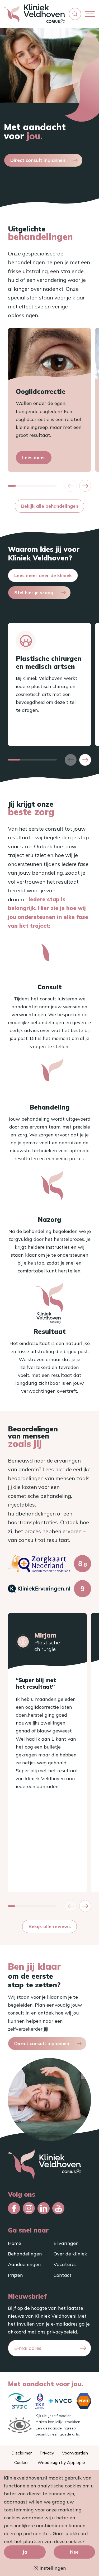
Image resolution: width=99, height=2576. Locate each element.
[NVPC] (20, 2401)
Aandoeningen (24, 2264)
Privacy (47, 2453)
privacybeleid (62, 2332)
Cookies (22, 2462)
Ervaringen (66, 2243)
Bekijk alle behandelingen (50, 506)
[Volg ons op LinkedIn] (44, 2208)
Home (15, 2243)
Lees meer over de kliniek (43, 575)
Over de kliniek (70, 2254)
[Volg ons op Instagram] (29, 2208)
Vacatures (65, 2264)
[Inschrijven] (83, 2348)
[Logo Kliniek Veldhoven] (34, 14)
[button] (75, 14)
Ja (25, 2552)
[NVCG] (60, 2401)
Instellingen (52, 2568)
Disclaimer (22, 2453)
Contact (63, 2275)
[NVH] (84, 2401)
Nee (74, 2552)
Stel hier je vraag (34, 592)
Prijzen (15, 2275)
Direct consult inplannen (38, 160)
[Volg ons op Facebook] (14, 2208)
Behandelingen (25, 2254)
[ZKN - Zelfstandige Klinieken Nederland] (40, 2401)
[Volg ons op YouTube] (58, 2208)
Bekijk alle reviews (50, 1926)
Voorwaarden (75, 2453)
